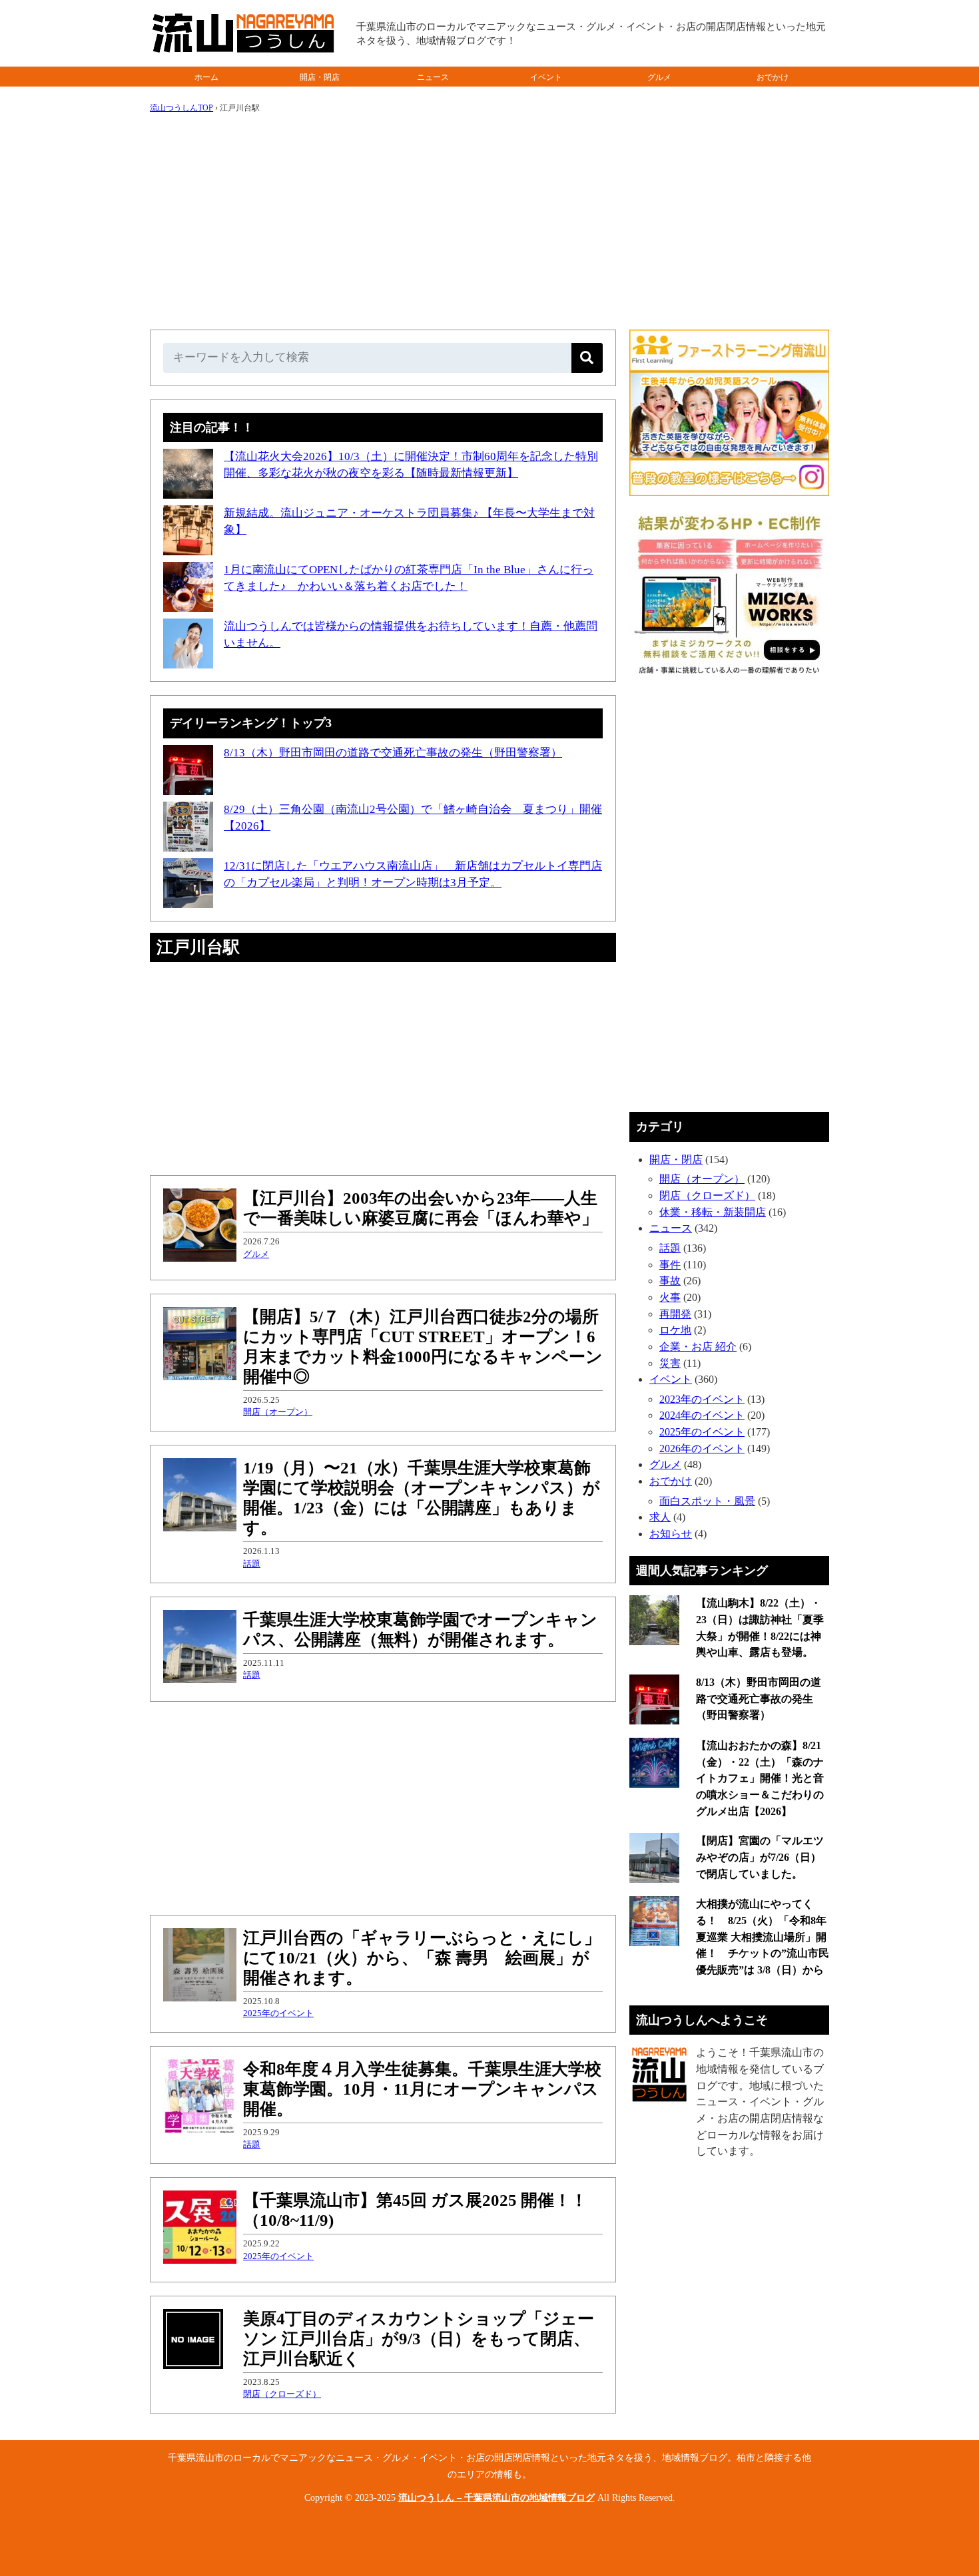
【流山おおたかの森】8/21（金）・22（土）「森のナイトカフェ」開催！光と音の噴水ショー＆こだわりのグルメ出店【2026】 (760, 1778)
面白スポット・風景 (707, 1501)
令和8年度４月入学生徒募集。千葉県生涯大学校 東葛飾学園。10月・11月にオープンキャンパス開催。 (422, 2089)
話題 (252, 1564)
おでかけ (773, 77)
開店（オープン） (278, 1412)
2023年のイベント (702, 1399)
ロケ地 (675, 1330)
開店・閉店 (320, 77)
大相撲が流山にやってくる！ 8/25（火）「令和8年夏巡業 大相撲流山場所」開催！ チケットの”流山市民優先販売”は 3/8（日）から (763, 1937)
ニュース (433, 77)
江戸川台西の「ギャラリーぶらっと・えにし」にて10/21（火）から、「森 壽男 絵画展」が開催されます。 (422, 1958)
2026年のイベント (702, 1448)
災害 (670, 1363)
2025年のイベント (278, 2013)
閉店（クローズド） (282, 2394)
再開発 (675, 1314)
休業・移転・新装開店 (713, 1212)
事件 (670, 1265)
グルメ (659, 77)
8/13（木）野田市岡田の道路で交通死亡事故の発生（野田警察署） (393, 753)
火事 (670, 1297)
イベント (546, 77)
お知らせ (671, 1534)
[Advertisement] (489, 216)
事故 (670, 1281)
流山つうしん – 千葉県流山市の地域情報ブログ (496, 2498)
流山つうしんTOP (181, 108)
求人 (660, 1517)
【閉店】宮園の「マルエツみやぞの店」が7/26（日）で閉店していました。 (760, 1857)
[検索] (587, 358)
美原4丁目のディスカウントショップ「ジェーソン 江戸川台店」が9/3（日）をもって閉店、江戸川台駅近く (419, 2339)
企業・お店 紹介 (698, 1347)
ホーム (206, 77)
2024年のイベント (702, 1415)
